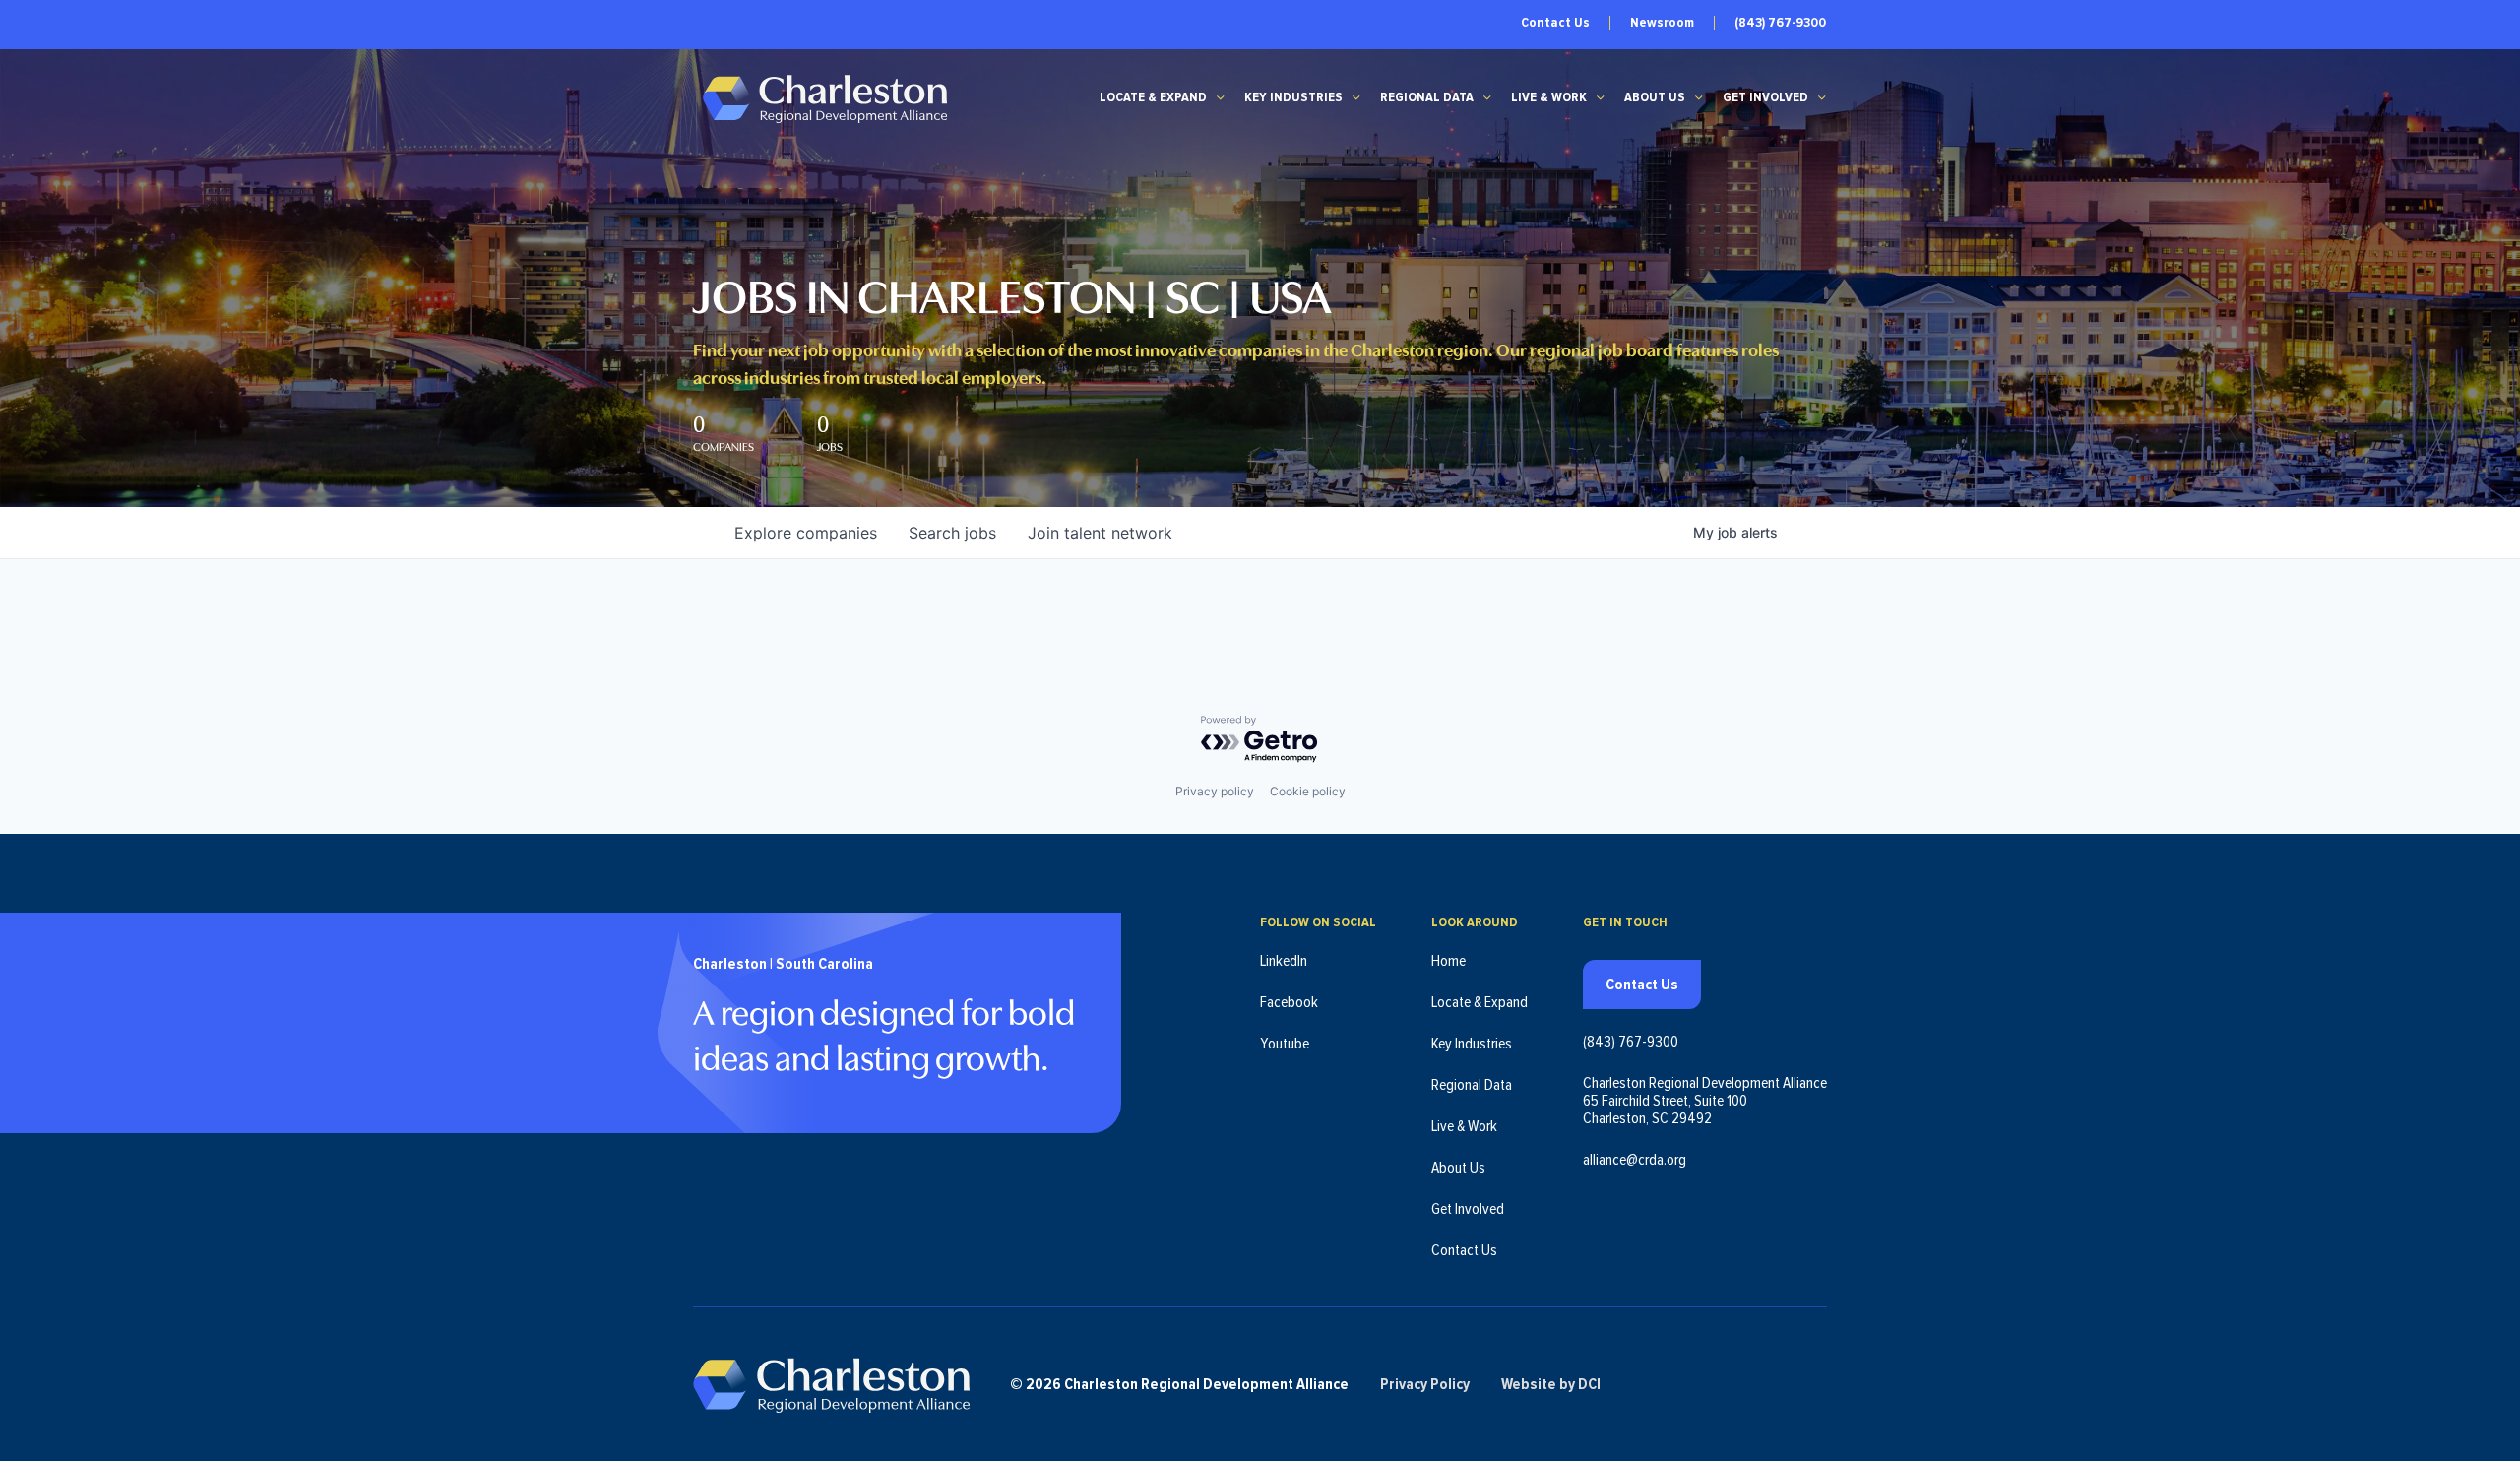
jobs (952, 533)
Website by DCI (1551, 1384)
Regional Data (1427, 97)
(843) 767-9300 (1780, 23)
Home (1449, 961)
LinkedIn (1284, 961)
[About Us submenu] (1699, 97)
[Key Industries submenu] (1356, 97)
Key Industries (1293, 97)
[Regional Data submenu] (1487, 97)
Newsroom (1662, 23)
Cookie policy (1308, 791)
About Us (1655, 97)
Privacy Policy (1425, 1384)
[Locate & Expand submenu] (1221, 97)
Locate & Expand (1153, 97)
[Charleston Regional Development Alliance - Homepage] (824, 98)
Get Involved (1765, 97)
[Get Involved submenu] (1822, 97)
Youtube (1285, 1044)
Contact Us (1555, 23)
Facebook (1289, 1002)
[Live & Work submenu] (1601, 97)
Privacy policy (1215, 791)
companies (806, 533)
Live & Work (1549, 97)
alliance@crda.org (1635, 1160)
